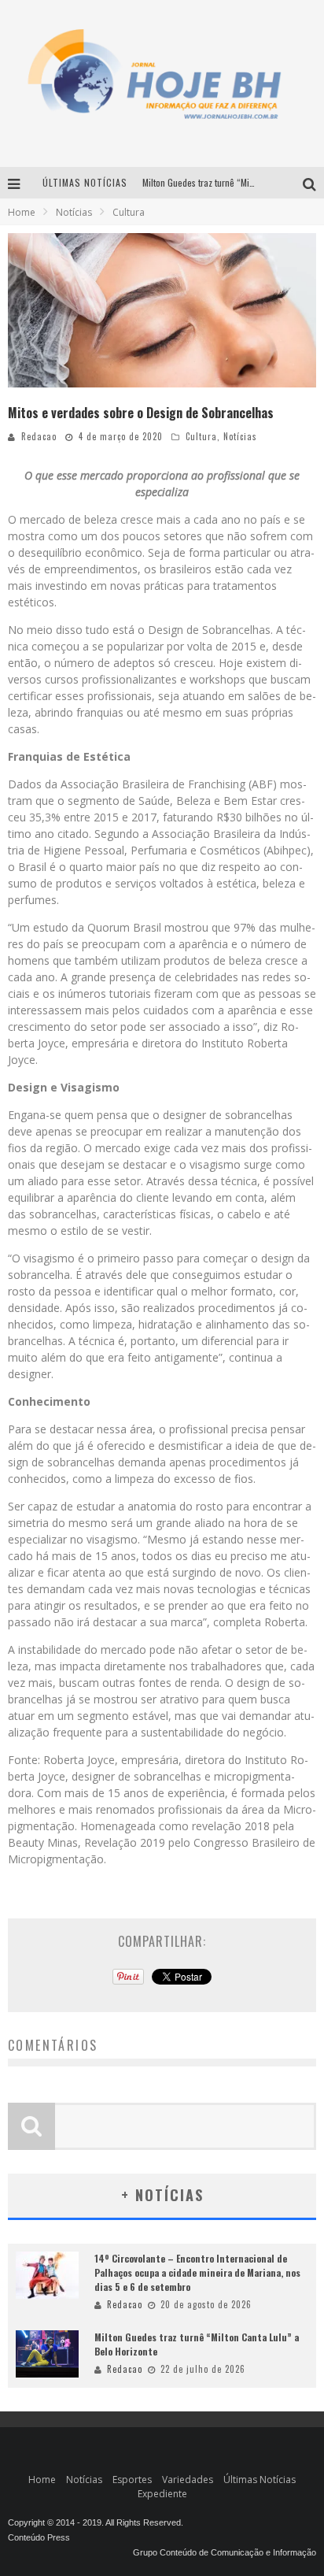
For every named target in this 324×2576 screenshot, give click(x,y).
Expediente (162, 2494)
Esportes (132, 2480)
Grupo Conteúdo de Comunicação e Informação (225, 2552)
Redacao (39, 436)
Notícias (240, 436)
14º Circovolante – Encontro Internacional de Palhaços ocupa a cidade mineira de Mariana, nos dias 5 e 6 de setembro (197, 2272)
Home (22, 212)
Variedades (188, 2480)
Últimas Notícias (260, 2480)
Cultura (201, 436)
